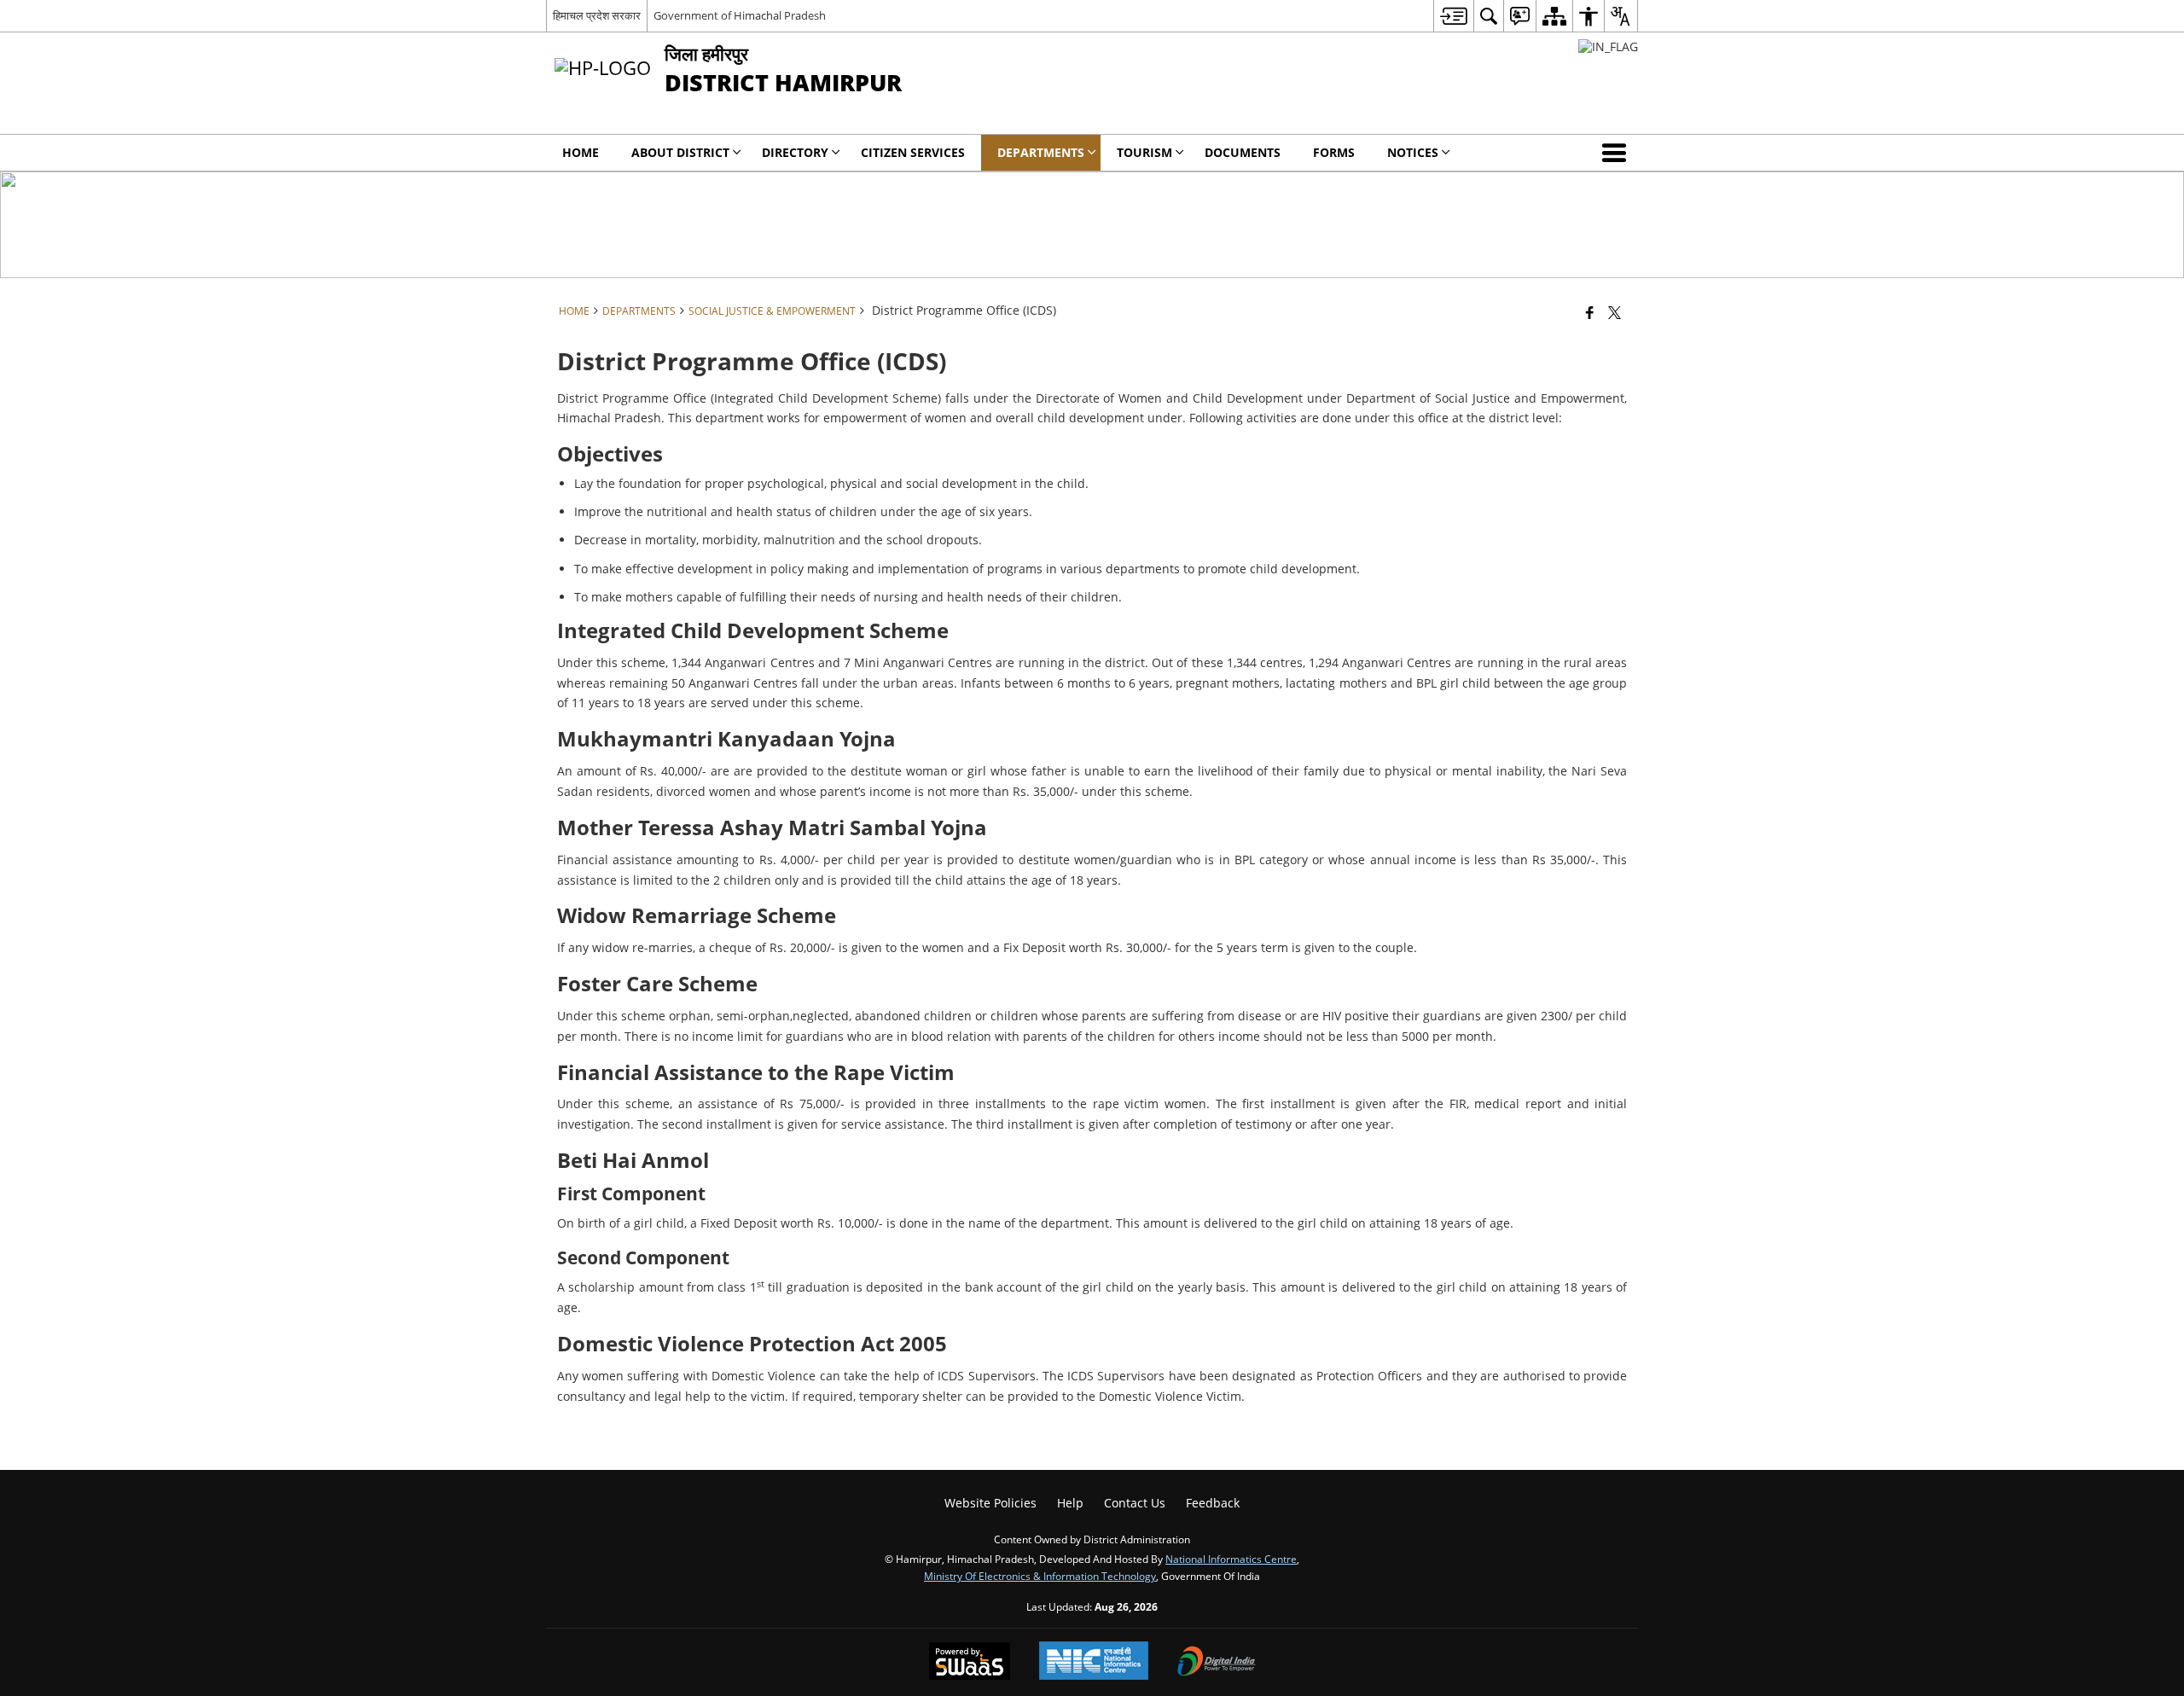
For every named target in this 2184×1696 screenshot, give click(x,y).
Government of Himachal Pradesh (740, 15)
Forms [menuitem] (1334, 152)
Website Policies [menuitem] (990, 1503)
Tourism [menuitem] (1144, 152)
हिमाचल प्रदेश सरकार (597, 15)
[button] (1618, 153)
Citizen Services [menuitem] (913, 152)
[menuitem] (1453, 16)
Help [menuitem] (1070, 1503)
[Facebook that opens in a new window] (1590, 312)
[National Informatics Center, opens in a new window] (1094, 1662)
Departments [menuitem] (1041, 152)
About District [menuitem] (680, 152)
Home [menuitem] (581, 152)
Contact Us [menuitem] (1135, 1503)
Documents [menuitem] (1243, 152)
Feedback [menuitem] (1213, 1503)
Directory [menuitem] (795, 152)
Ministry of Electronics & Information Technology (1040, 1576)
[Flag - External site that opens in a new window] (1608, 46)
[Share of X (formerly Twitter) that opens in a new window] (1615, 312)
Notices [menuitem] (1413, 152)
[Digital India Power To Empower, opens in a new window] (1217, 1663)
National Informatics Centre (1231, 1559)
